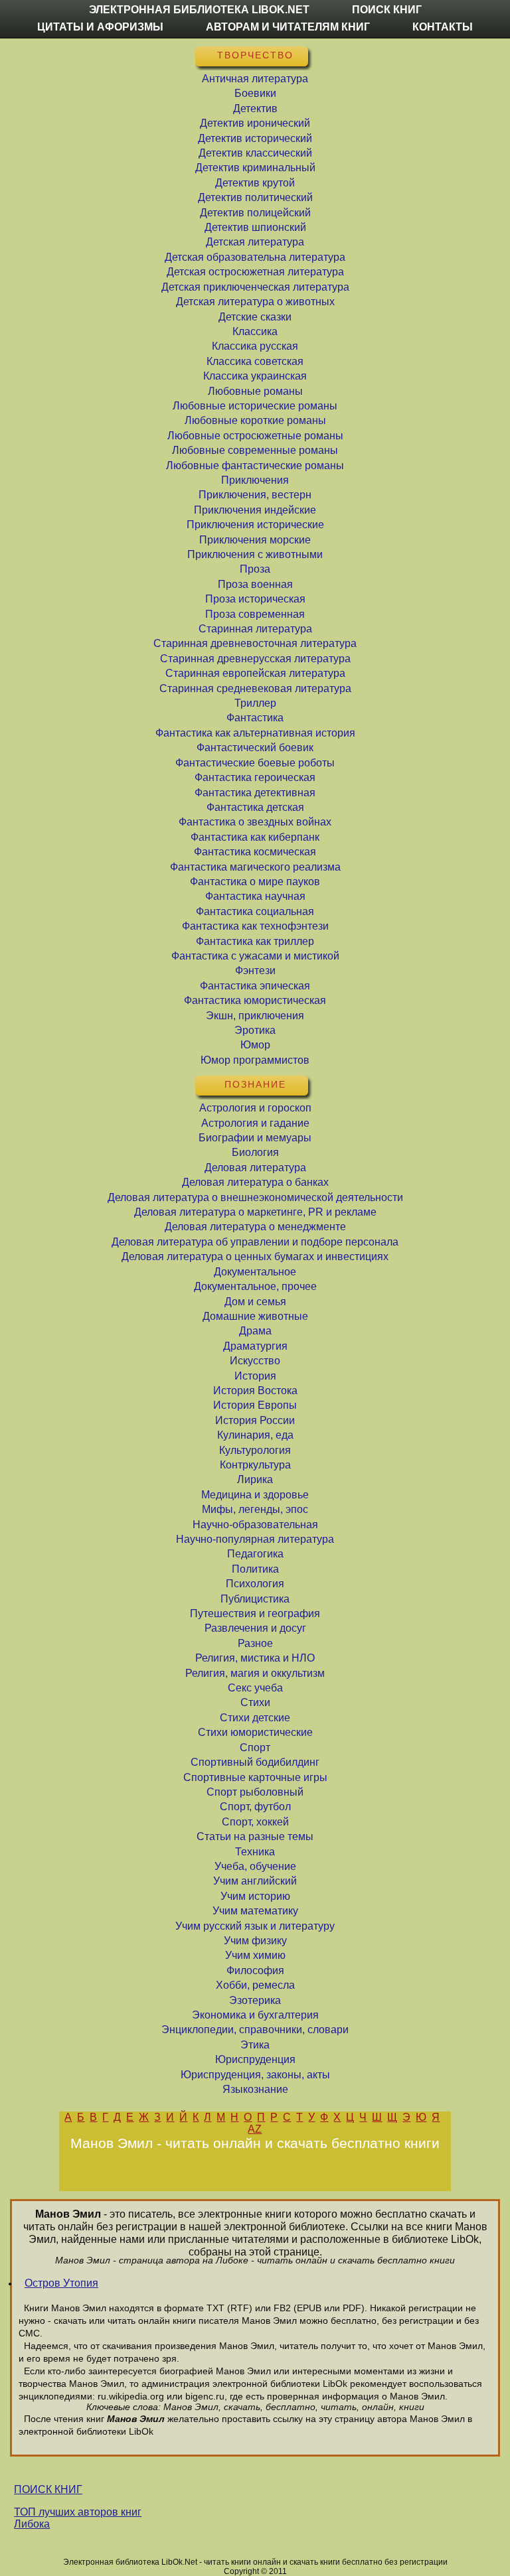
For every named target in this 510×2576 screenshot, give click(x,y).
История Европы (255, 1405)
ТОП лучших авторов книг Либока (78, 2518)
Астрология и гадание (255, 1123)
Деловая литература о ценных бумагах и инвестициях (255, 1256)
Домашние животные (255, 1316)
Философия (255, 1970)
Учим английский (255, 1881)
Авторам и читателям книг (288, 27)
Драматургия (255, 1346)
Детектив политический (255, 197)
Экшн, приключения (255, 1016)
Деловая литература (255, 1168)
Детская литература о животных (255, 302)
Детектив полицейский (255, 213)
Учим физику (255, 1941)
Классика (255, 331)
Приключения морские (255, 540)
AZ (255, 2129)
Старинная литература (255, 629)
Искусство (255, 1361)
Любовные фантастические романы (255, 465)
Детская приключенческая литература (255, 287)
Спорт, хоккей (255, 1822)
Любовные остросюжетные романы (255, 436)
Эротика (255, 1030)
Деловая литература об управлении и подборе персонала (255, 1242)
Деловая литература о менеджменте (255, 1227)
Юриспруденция (255, 2059)
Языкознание (255, 2089)
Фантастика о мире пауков (255, 882)
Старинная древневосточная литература (255, 643)
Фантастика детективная (255, 793)
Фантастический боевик (255, 748)
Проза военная (255, 584)
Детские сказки (255, 317)
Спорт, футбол (255, 1807)
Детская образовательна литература (255, 257)
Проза (255, 569)
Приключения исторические (255, 525)
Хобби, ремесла (255, 1985)
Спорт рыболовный (255, 1792)
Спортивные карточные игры (255, 1777)
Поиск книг (387, 10)
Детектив (255, 108)
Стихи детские (255, 1718)
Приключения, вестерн (255, 495)
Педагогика (255, 1554)
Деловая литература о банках (255, 1182)
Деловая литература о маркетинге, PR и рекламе (255, 1212)
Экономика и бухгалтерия (255, 2015)
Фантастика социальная (255, 911)
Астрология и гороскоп (255, 1108)
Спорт (255, 1748)
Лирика (255, 1479)
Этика (255, 2045)
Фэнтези (255, 970)
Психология (255, 1584)
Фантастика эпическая (255, 986)
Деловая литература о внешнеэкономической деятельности (255, 1197)
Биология (255, 1152)
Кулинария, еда (255, 1435)
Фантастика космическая (255, 852)
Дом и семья (255, 1302)
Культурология (255, 1450)
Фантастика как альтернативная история (255, 733)
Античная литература (255, 79)
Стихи (255, 1702)
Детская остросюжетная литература (255, 272)
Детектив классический (255, 153)
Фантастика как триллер (255, 941)
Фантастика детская (255, 807)
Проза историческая (255, 599)
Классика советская (255, 361)
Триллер (255, 703)
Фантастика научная (255, 896)
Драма (255, 1331)
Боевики (255, 93)
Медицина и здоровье (255, 1495)
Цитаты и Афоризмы (100, 27)
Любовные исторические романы (255, 406)
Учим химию (255, 1955)
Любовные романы (255, 391)
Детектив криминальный (255, 168)
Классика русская (255, 346)
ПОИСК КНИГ (48, 2489)
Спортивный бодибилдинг (255, 1762)
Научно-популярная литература (255, 1539)
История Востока (255, 1391)
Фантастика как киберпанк (255, 837)
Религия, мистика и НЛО (255, 1658)
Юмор (255, 1045)
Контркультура (255, 1465)
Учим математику (255, 1911)
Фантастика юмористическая (255, 1000)
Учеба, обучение (255, 1866)
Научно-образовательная (255, 1525)
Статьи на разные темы (255, 1836)
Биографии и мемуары (255, 1138)
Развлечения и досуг (255, 1628)
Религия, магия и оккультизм (255, 1673)
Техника (255, 1852)
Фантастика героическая (255, 777)
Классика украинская (255, 376)
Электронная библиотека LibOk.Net (199, 10)
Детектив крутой (255, 183)
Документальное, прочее (255, 1286)
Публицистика (255, 1599)
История (255, 1376)
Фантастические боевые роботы (255, 763)
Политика (255, 1569)
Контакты (443, 27)
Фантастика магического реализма (255, 867)
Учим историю (255, 1896)
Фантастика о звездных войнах (255, 822)
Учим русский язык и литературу (255, 1926)
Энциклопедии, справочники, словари (255, 2030)
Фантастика (255, 718)
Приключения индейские (255, 510)
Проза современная (255, 614)
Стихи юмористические (255, 1732)
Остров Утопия (61, 2283)
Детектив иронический (255, 123)
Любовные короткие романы (255, 420)
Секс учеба (255, 1688)
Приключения (255, 480)
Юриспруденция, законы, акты (255, 2075)
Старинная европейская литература (255, 673)
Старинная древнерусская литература (255, 659)
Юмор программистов (255, 1060)
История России (255, 1420)
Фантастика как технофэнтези (255, 926)
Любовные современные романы (255, 450)
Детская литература (255, 242)
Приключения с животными (255, 554)
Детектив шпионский (255, 227)
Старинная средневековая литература (255, 688)
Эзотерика (255, 2000)
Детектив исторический (255, 138)
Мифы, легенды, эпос (255, 1509)
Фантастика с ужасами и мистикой (255, 956)
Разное (255, 1643)
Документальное (255, 1272)
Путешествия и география (255, 1613)
